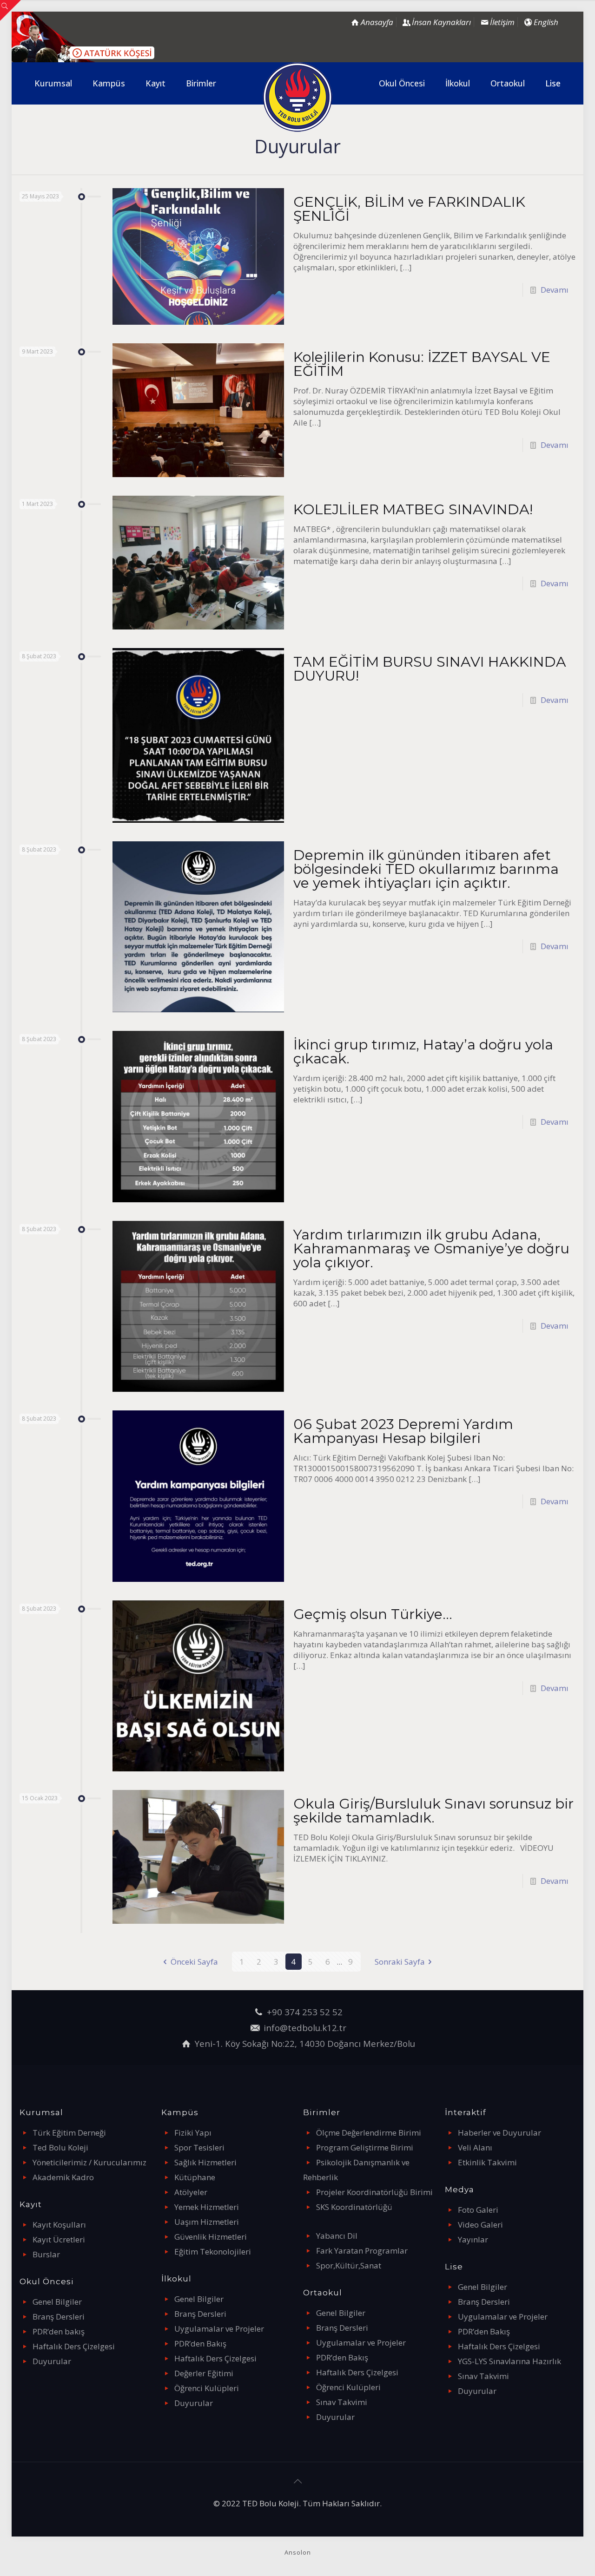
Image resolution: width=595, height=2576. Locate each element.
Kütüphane (195, 2177)
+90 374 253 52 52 (305, 2012)
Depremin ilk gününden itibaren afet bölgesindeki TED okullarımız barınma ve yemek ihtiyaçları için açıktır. (426, 869)
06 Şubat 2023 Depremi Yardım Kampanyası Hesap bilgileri (403, 1431)
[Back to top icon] (297, 2481)
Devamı (555, 290)
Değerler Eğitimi (204, 2373)
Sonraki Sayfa (400, 1962)
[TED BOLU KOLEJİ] (298, 97)
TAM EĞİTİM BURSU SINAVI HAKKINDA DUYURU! (430, 669)
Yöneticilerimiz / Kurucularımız (89, 2162)
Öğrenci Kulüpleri (207, 2388)
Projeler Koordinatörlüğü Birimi (374, 2192)
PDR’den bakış (59, 2331)
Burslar (46, 2254)
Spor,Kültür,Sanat (349, 2265)
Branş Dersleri (59, 2317)
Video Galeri (480, 2225)
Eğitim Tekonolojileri (213, 2252)
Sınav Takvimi (342, 2402)
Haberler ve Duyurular (499, 2133)
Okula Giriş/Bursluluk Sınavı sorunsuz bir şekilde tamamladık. (433, 1811)
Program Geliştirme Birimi (365, 2147)
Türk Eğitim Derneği (69, 2133)
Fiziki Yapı (193, 2133)
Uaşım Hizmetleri (207, 2222)
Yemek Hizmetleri (207, 2207)
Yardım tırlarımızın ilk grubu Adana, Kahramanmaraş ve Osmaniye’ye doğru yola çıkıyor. (431, 1249)
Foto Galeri (478, 2210)
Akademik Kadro (63, 2177)
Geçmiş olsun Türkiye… (373, 1614)
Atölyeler (191, 2192)
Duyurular (52, 2361)
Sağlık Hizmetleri (205, 2162)
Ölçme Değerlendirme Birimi (369, 2133)
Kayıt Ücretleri (59, 2239)
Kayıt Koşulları (59, 2225)
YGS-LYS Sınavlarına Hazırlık (509, 2361)
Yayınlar (473, 2239)
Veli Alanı (475, 2147)
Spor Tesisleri (199, 2147)
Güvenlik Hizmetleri (211, 2237)
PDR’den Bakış (200, 2343)
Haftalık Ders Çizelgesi (74, 2346)
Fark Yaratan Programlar (362, 2251)
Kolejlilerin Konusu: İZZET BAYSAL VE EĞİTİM (422, 364)
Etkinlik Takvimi (487, 2162)
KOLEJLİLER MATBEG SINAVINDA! (413, 509)
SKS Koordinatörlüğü (354, 2207)
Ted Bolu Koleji (60, 2147)
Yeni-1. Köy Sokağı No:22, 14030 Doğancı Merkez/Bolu (305, 2043)
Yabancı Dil (337, 2236)
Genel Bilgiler (57, 2302)
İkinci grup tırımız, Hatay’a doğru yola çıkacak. (423, 1052)
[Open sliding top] (10, 10)
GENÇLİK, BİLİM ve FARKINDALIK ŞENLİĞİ (409, 209)
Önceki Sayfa (194, 1962)
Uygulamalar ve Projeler (219, 2329)
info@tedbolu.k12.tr (305, 2028)
